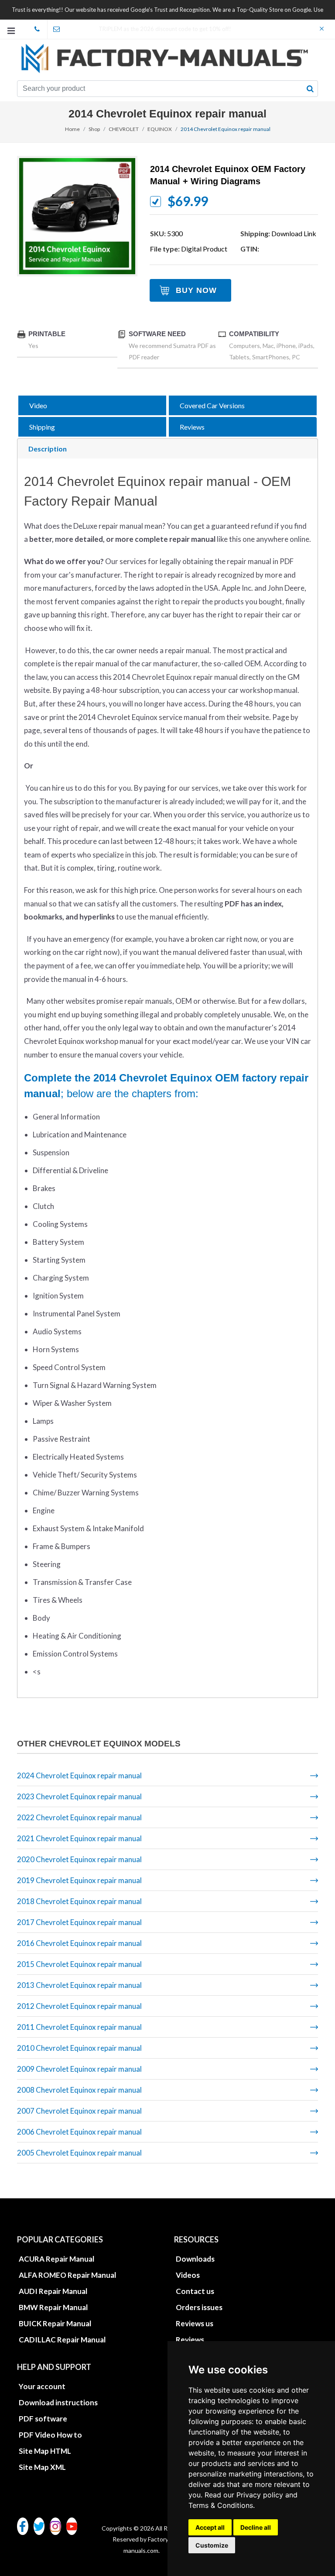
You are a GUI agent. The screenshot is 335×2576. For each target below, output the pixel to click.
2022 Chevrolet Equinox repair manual (79, 1817)
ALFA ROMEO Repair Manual (67, 2275)
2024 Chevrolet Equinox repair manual (79, 1775)
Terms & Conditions (221, 2505)
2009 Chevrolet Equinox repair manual (79, 2069)
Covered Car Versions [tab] (212, 405)
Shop (94, 129)
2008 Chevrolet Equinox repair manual (79, 2090)
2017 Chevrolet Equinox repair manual (79, 1922)
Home (72, 129)
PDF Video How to (50, 2435)
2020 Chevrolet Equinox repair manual (79, 1859)
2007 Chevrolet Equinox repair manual (79, 2111)
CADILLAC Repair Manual (62, 2340)
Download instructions (58, 2402)
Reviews (190, 2340)
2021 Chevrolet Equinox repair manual (79, 1838)
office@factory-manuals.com (57, 29)
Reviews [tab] (192, 427)
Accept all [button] (210, 2527)
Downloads (195, 2259)
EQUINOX (160, 129)
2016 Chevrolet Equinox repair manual (79, 1943)
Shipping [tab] (42, 427)
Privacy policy (260, 2495)
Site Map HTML (45, 2451)
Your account (42, 2386)
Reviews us (195, 2323)
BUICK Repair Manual (55, 2323)
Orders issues (199, 2307)
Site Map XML (42, 2467)
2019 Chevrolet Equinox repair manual (79, 1880)
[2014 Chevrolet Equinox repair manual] (77, 216)
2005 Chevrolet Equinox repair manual (79, 2153)
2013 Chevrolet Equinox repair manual (79, 1985)
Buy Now (196, 290)
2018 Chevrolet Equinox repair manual (79, 1901)
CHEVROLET (124, 129)
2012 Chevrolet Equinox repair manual (79, 2006)
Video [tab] (38, 405)
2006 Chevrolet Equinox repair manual (79, 2132)
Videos (188, 2275)
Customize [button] (212, 2545)
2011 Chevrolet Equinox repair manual (79, 2027)
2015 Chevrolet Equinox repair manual (79, 1964)
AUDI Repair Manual (53, 2291)
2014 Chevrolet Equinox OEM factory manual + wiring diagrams (228, 175)
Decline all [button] (256, 2527)
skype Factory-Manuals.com (38, 29)
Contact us (195, 2291)
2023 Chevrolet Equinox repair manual (79, 1796)
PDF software (43, 2419)
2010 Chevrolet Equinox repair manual (79, 2048)
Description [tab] (48, 449)
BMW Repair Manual (53, 2307)
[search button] (310, 89)
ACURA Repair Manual (56, 2259)
